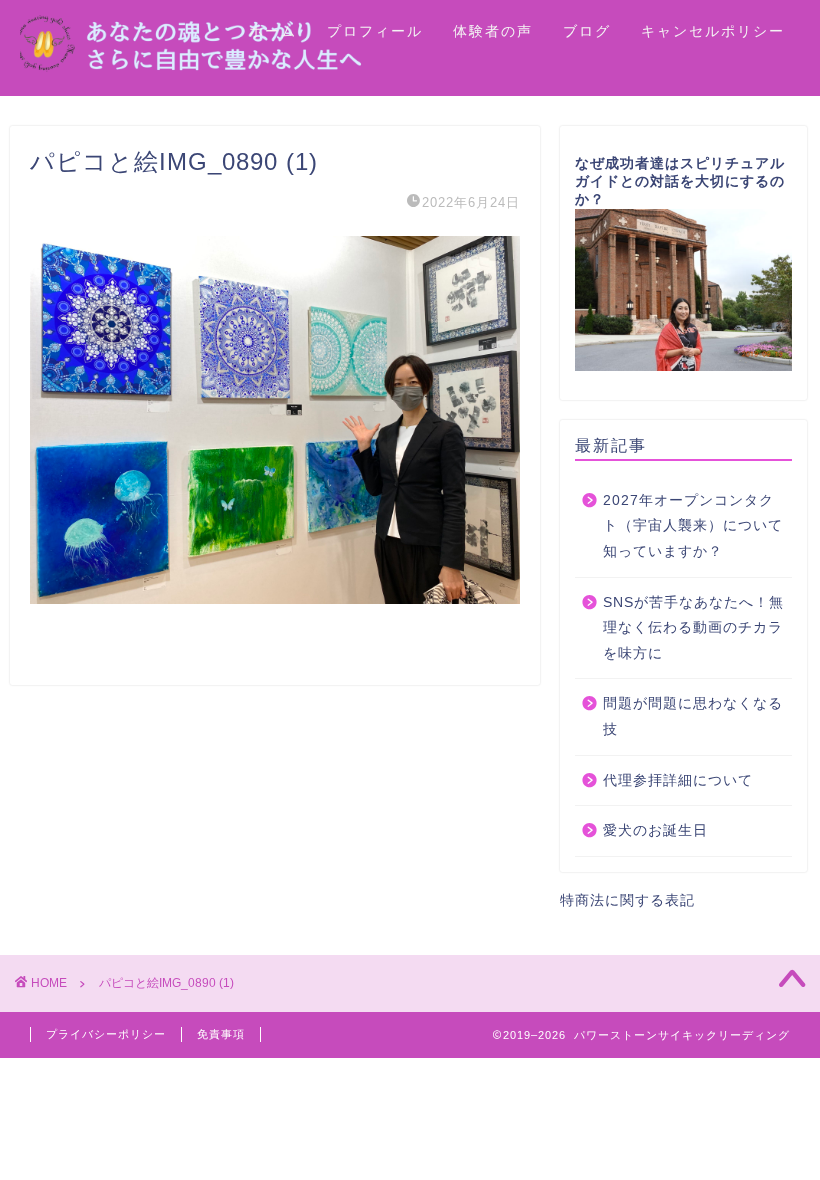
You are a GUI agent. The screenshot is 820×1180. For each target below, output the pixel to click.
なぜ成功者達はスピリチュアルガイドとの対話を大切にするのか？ (680, 181)
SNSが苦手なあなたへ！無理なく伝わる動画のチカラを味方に (693, 628)
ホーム (273, 31)
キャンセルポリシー (713, 31)
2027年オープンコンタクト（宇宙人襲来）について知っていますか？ (693, 526)
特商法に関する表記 (627, 900)
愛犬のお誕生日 (655, 830)
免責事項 (221, 1034)
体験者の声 (493, 31)
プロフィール (375, 31)
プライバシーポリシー (106, 1034)
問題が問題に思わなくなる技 (693, 716)
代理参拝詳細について (678, 780)
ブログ (587, 31)
